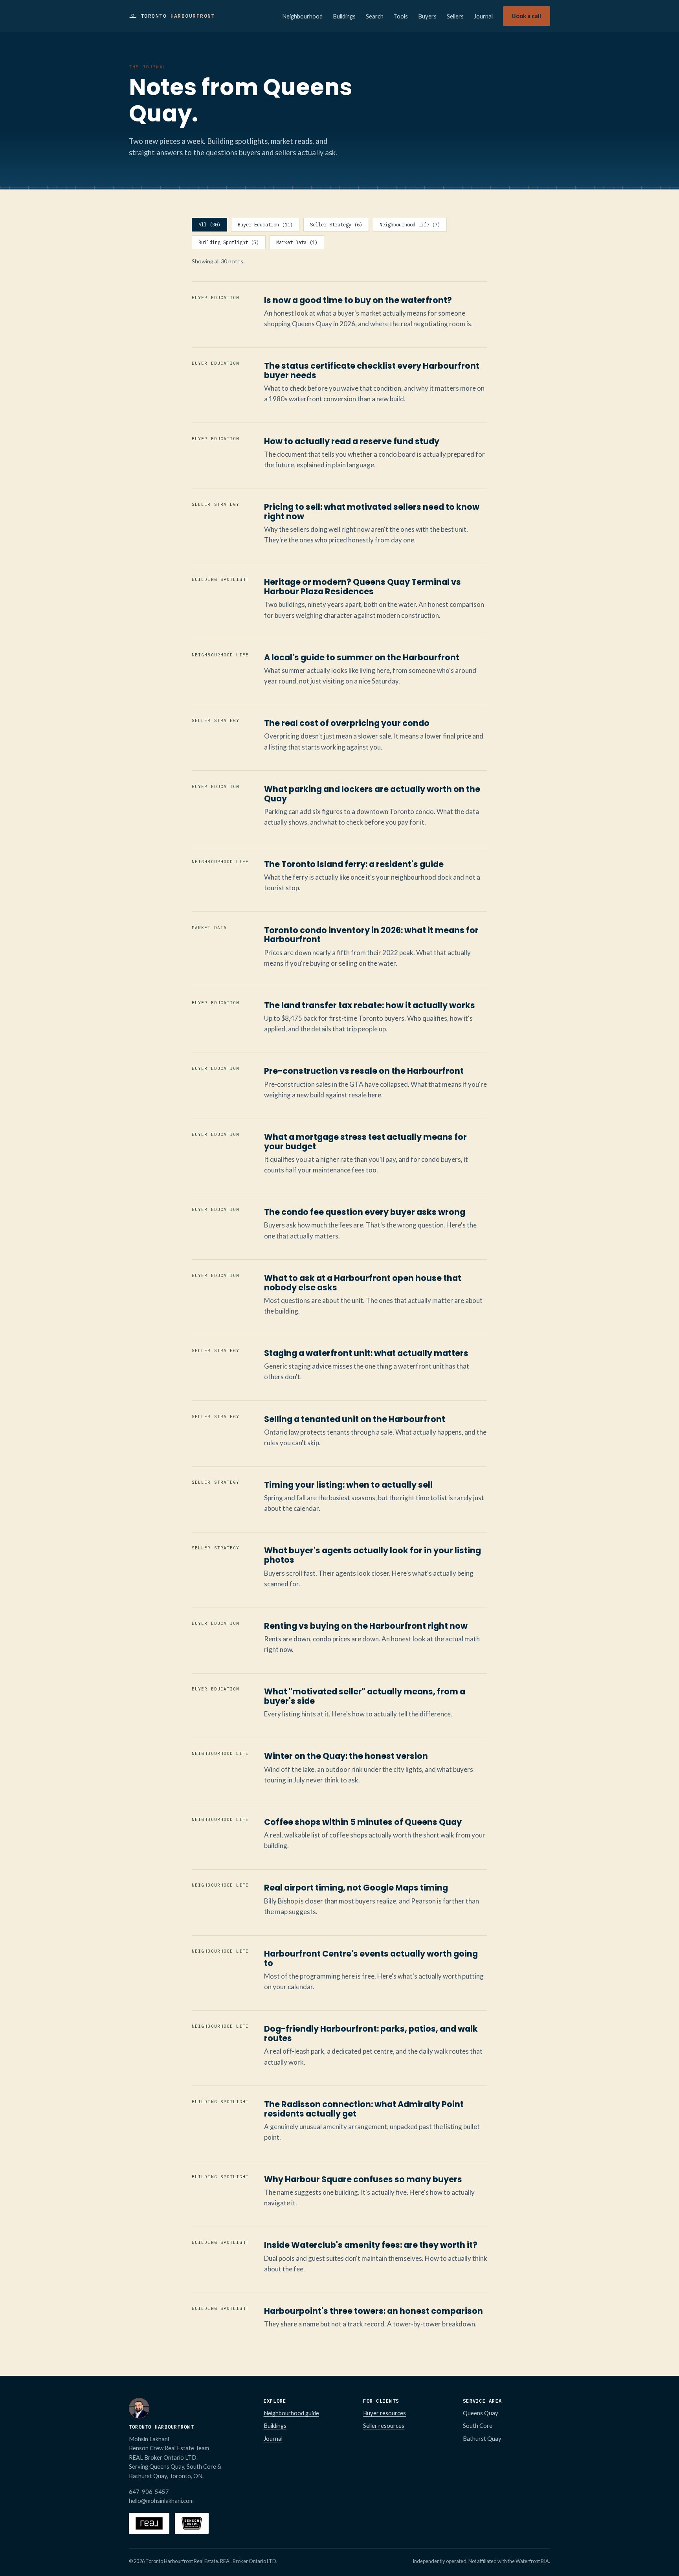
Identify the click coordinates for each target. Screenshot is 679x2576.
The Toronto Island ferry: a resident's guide (354, 864)
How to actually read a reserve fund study (352, 441)
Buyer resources (384, 2413)
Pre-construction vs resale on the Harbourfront (364, 1071)
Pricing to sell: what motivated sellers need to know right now (372, 512)
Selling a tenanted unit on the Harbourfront (355, 1419)
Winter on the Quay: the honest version (346, 1756)
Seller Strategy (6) (336, 225)
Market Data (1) (297, 242)
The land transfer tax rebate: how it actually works (370, 1005)
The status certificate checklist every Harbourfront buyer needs (372, 370)
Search (375, 16)
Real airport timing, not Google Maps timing (356, 1888)
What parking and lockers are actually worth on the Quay (372, 794)
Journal (483, 16)
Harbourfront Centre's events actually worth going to (371, 1958)
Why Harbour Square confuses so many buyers (363, 2179)
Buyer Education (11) (265, 225)
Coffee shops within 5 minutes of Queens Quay (363, 1822)
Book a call (527, 16)
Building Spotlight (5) (229, 242)
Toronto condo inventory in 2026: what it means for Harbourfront (371, 935)
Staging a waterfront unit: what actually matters (366, 1353)
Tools (401, 16)
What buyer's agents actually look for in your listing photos (373, 1555)
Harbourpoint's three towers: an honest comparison (373, 2311)
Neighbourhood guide (291, 2413)
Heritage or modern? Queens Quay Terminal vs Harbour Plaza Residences (362, 587)
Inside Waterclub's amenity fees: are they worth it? (371, 2245)
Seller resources (384, 2425)
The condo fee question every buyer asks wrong (365, 1212)
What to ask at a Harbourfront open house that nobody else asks (363, 1283)
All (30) (209, 225)
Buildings (344, 16)
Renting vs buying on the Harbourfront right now (366, 1626)
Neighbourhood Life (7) (410, 225)
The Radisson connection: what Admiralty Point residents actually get (364, 2109)
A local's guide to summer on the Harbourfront (362, 657)
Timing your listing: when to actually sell (348, 1485)
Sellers (455, 16)
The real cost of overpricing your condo (347, 723)
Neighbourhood (302, 16)
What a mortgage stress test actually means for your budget (365, 1142)
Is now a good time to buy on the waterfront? (358, 300)
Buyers (427, 16)
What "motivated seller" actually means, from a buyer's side (365, 1696)
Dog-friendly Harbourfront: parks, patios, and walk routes (371, 2033)
